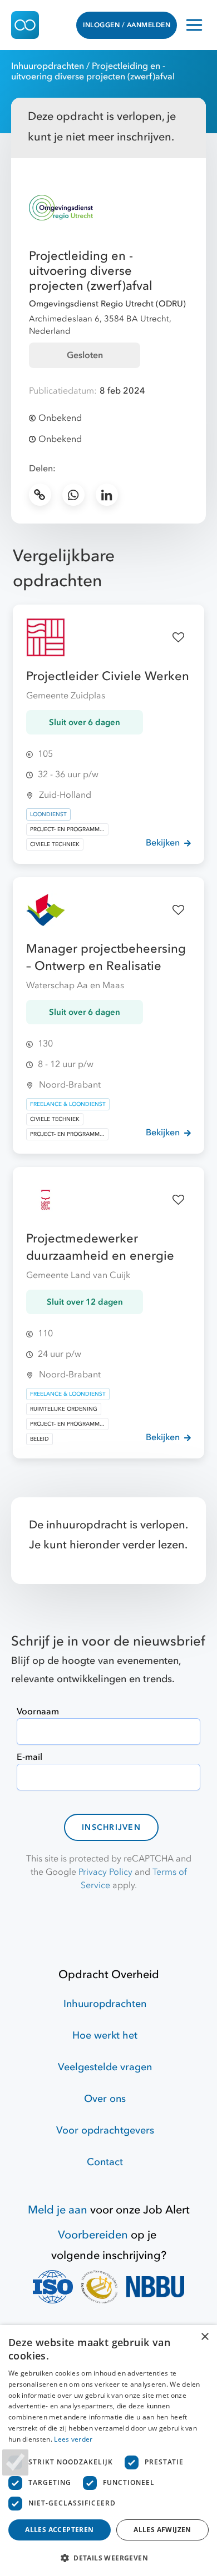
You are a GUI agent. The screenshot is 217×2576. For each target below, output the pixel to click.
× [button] (204, 2337)
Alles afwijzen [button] (162, 2530)
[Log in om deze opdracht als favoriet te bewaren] (179, 637)
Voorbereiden (93, 2235)
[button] (108, 2558)
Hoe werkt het (105, 2036)
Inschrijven (111, 1827)
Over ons (105, 2099)
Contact (105, 2162)
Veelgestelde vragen (105, 2067)
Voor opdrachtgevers (105, 2130)
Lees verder (73, 2439)
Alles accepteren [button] (59, 2530)
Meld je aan (58, 2210)
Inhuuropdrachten (48, 66)
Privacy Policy (105, 1872)
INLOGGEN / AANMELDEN (127, 25)
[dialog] (108, 2451)
